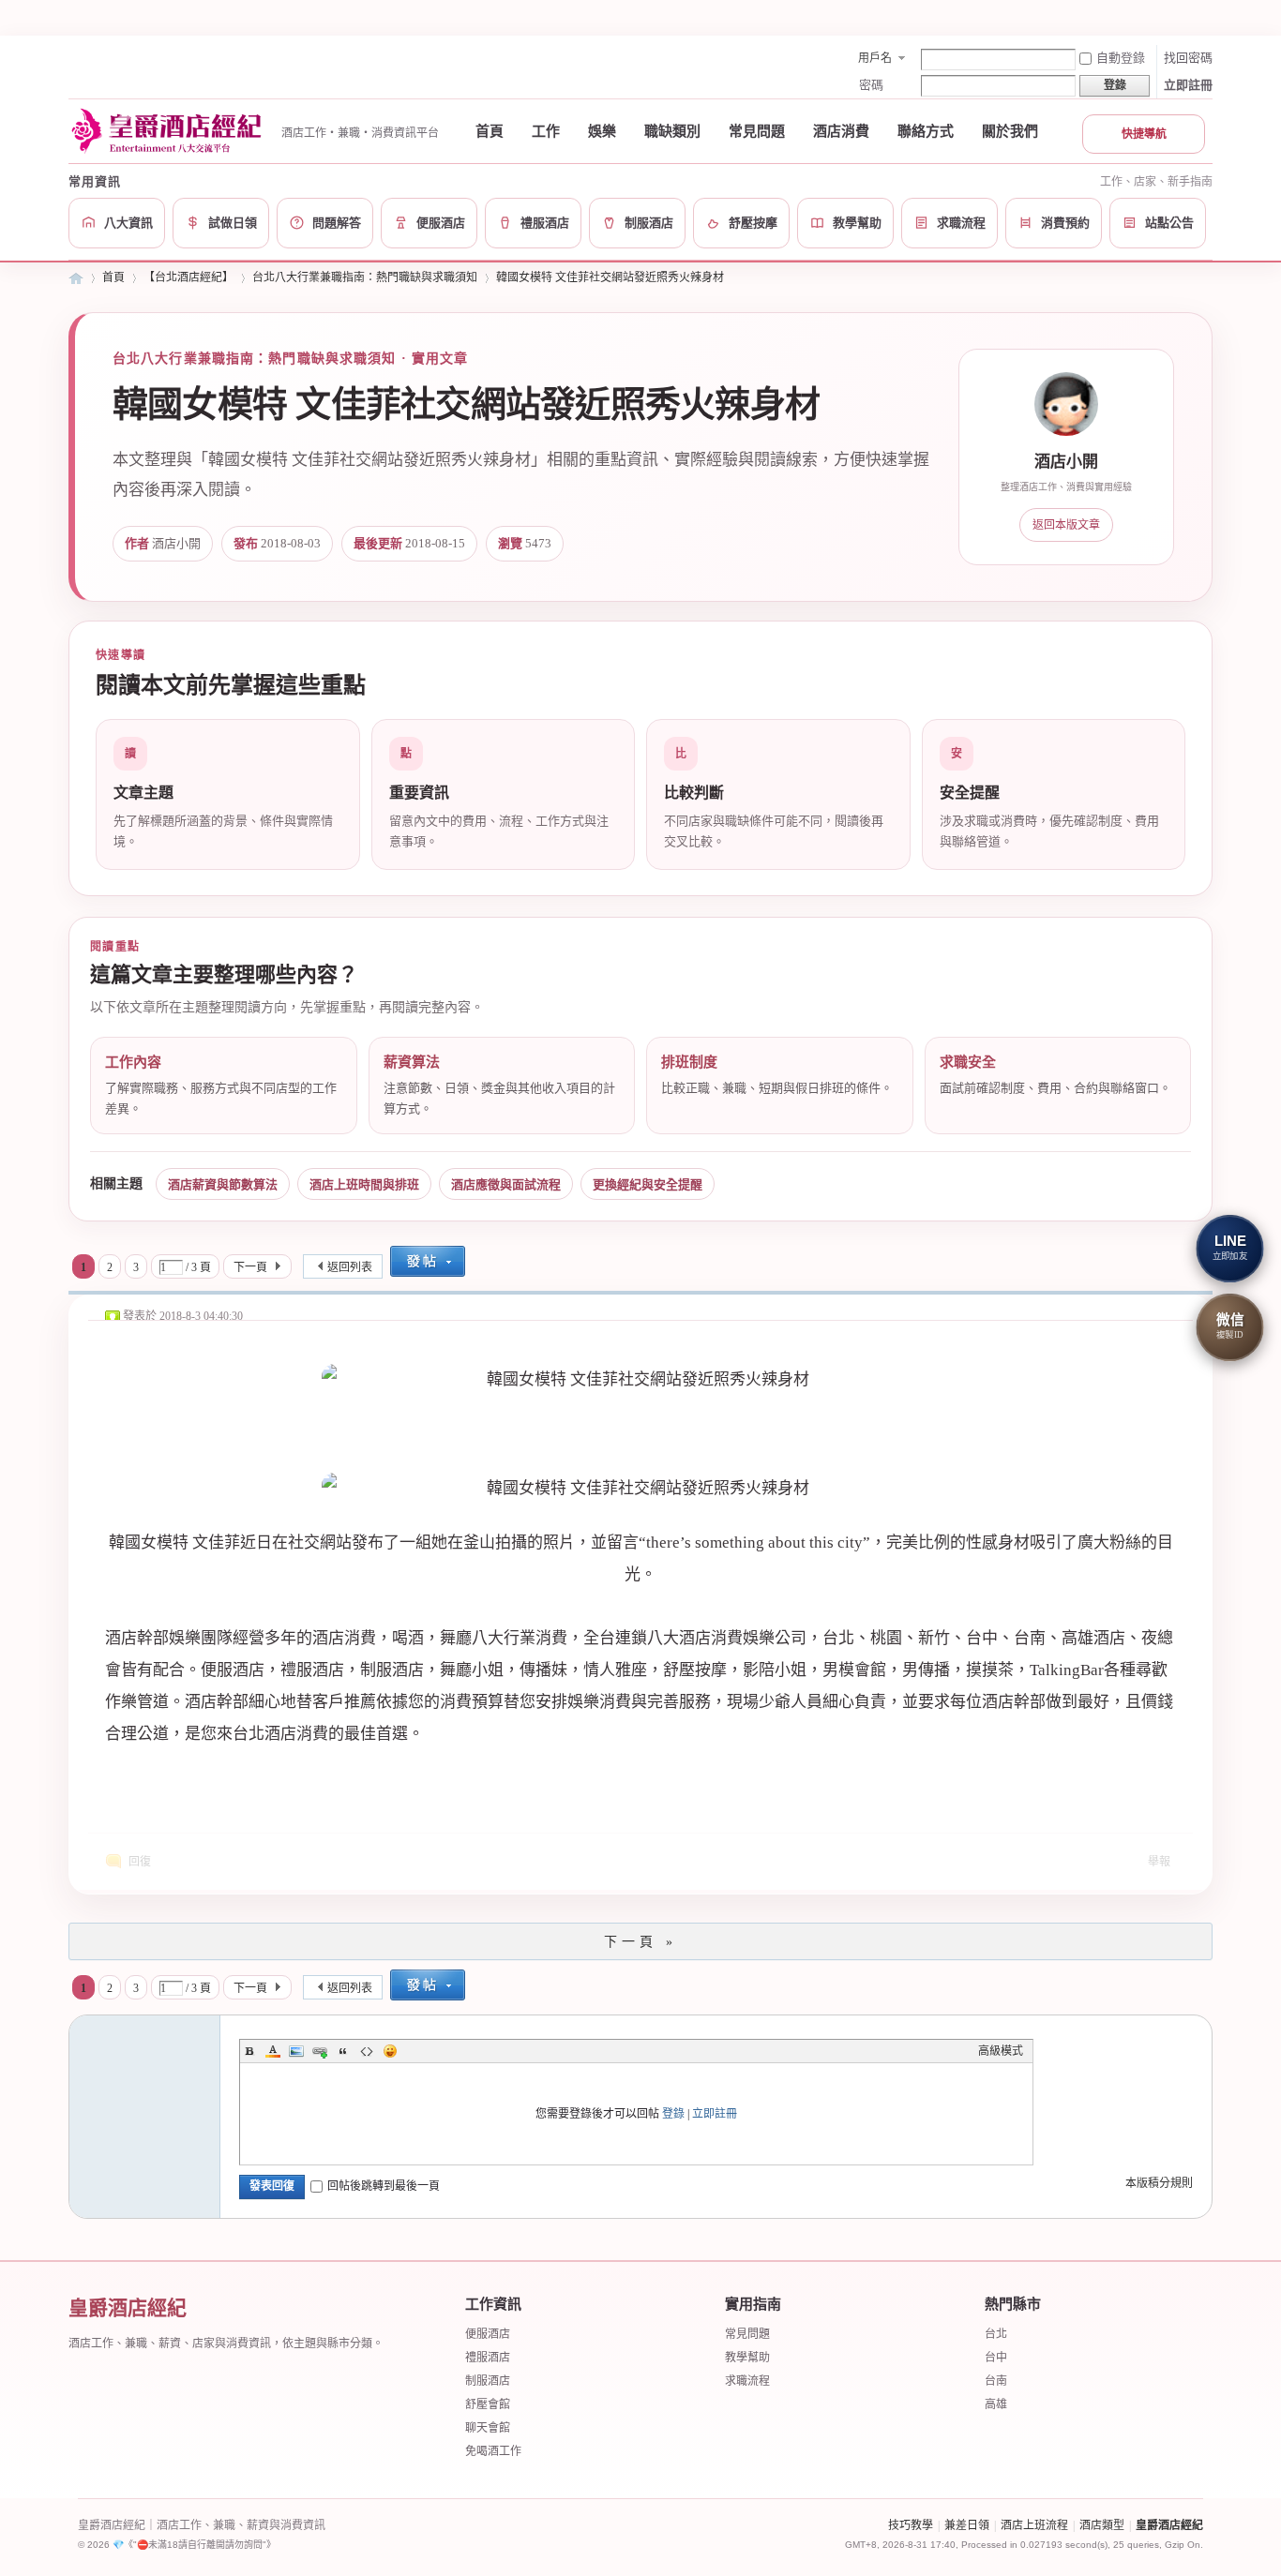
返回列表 (350, 1267)
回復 (140, 1862)
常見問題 (757, 131)
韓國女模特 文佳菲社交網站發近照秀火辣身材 (610, 277)
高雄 (996, 2404)
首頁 (490, 131)
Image (296, 2051)
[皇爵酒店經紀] (169, 131)
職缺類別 (672, 131)
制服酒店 (488, 2381)
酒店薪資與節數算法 (223, 1184)
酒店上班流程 (1034, 2525)
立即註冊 (1188, 85)
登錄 (673, 2114)
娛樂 (602, 131)
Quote (343, 2051)
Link (320, 2051)
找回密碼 (1188, 58)
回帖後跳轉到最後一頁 (384, 2186)
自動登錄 (1121, 58)
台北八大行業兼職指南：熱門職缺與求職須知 (365, 277)
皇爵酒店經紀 (76, 278)
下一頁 (250, 1267)
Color (273, 2051)
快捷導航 (1144, 134)
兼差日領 (967, 2525)
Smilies (390, 2051)
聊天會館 (488, 2428)
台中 (996, 2358)
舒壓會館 (488, 2404)
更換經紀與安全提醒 (648, 1184)
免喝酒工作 (493, 2451)
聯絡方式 (926, 131)
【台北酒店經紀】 (188, 277)
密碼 (871, 85)
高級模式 (1001, 2051)
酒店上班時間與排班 (364, 1184)
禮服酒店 (488, 2358)
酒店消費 (841, 131)
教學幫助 (747, 2358)
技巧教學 (911, 2525)
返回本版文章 (1066, 525)
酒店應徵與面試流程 (506, 1184)
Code (367, 2051)
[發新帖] (428, 1264)
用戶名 (875, 58)
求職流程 (747, 2381)
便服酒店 (488, 2334)
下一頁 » (640, 1942)
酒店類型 (1102, 2525)
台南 (996, 2381)
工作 (546, 131)
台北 (996, 2334)
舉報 (1159, 1862)
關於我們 (1010, 131)
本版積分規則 (1159, 2183)
